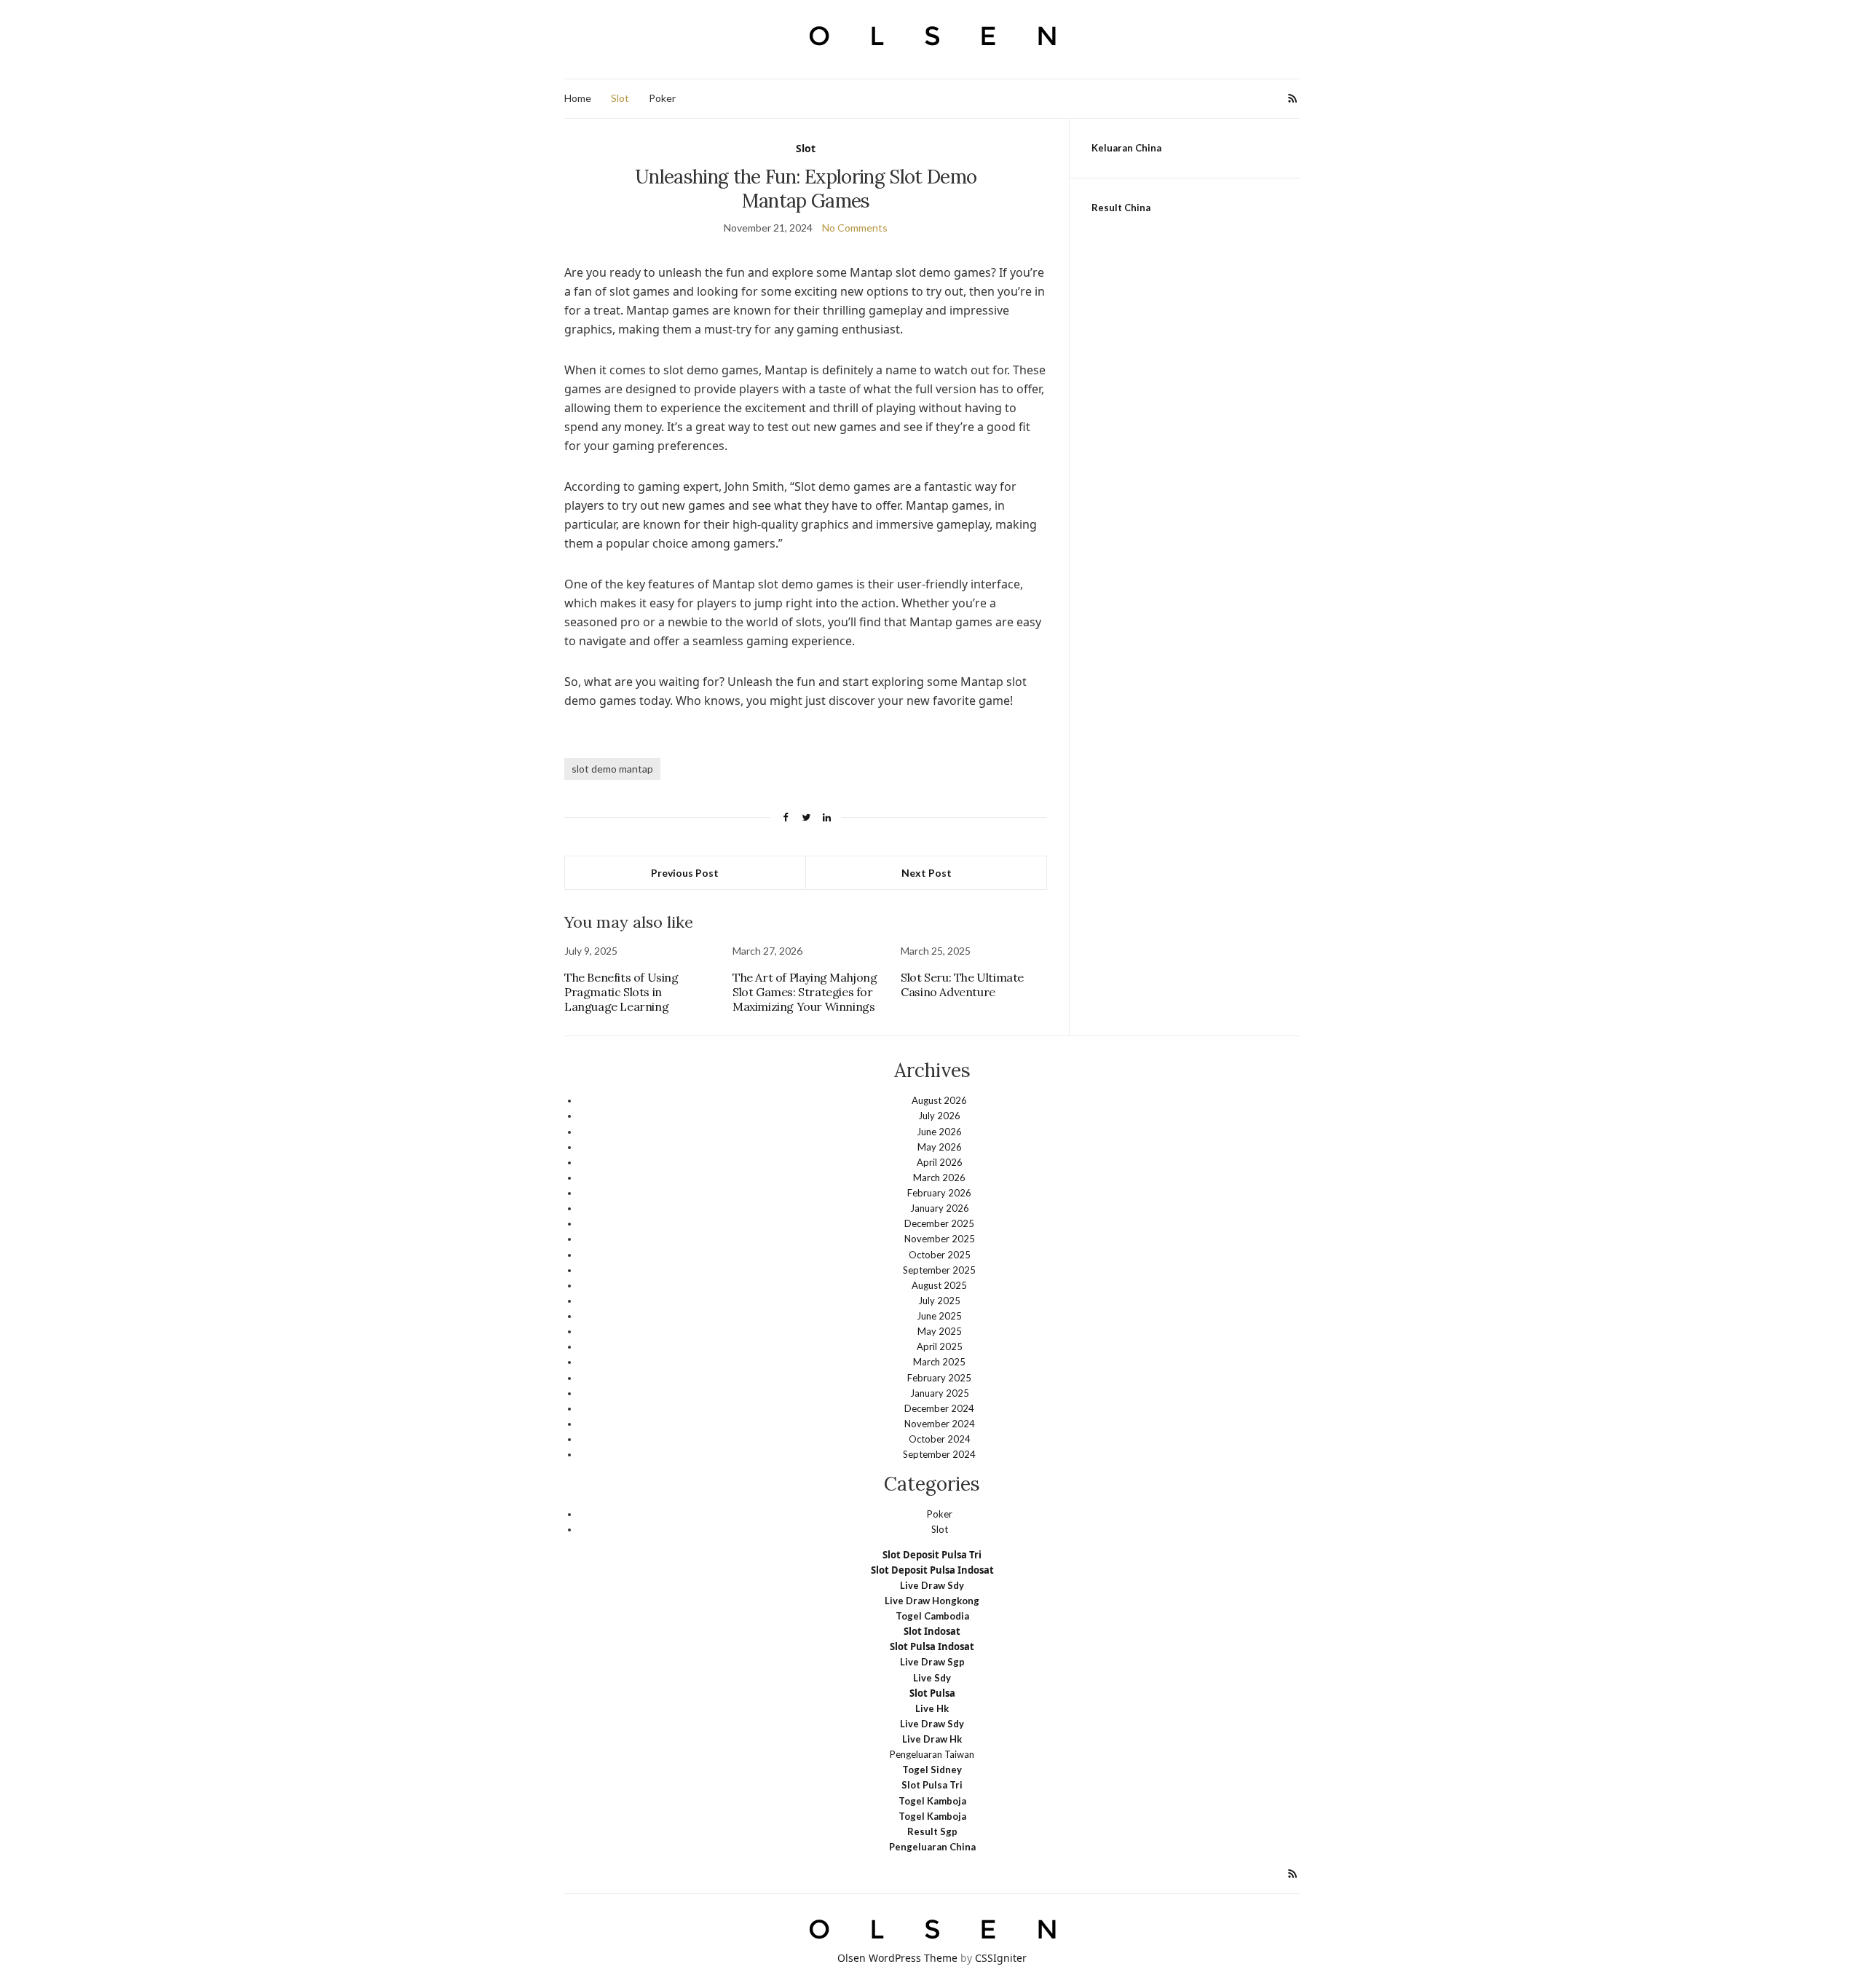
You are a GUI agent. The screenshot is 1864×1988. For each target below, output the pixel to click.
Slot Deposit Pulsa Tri (932, 1555)
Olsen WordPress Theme (897, 1958)
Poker (662, 98)
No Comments (855, 228)
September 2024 (939, 1454)
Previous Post (685, 873)
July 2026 (939, 1116)
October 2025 (940, 1255)
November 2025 (940, 1239)
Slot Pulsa (932, 1693)
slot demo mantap (612, 769)
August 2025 (939, 1285)
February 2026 (939, 1193)
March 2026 (939, 1178)
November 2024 (940, 1424)
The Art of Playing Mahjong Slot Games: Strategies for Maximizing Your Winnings (805, 992)
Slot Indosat (932, 1631)
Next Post (927, 873)
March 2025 (939, 1362)
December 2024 (939, 1408)
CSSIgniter (1001, 1958)
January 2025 (940, 1393)
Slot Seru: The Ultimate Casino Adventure (962, 985)
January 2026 (940, 1208)
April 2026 (940, 1162)
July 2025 (939, 1301)
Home (578, 98)
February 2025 (939, 1378)
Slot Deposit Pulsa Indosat (932, 1570)
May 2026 (940, 1147)
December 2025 (939, 1223)
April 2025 (940, 1346)
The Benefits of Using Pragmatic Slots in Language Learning (621, 992)
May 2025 (940, 1331)
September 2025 (939, 1270)
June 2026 (939, 1132)
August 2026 (939, 1100)
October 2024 (940, 1439)
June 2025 (939, 1316)
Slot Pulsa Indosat (932, 1646)
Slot (620, 98)
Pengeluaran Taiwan (932, 1754)
